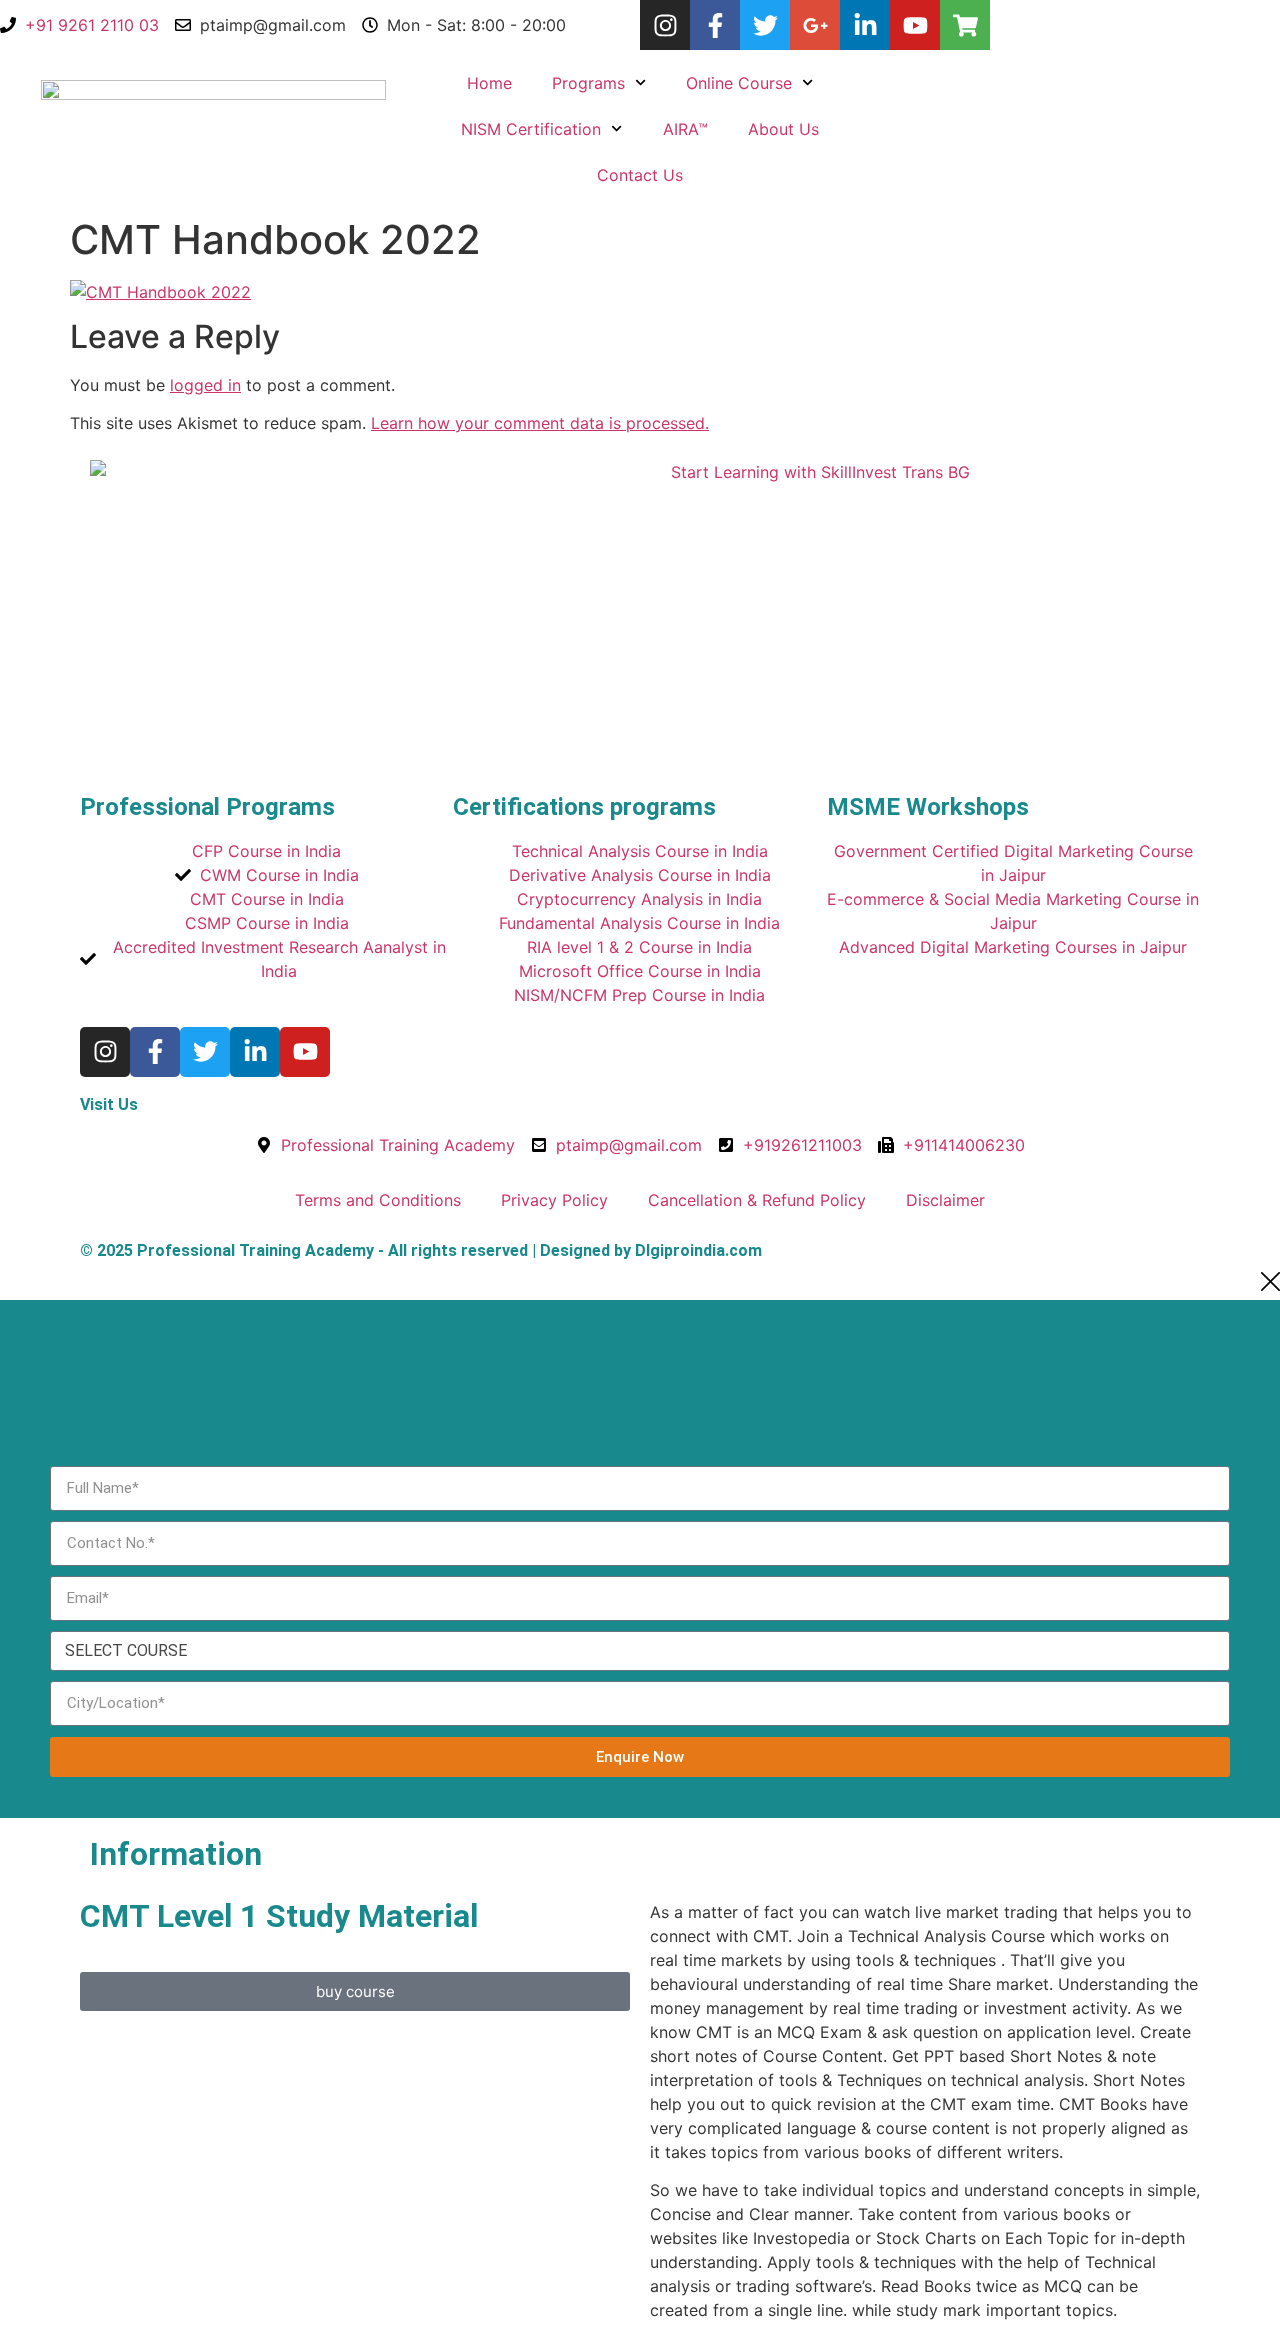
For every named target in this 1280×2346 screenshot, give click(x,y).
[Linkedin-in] (865, 25)
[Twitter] (765, 25)
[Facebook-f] (715, 25)
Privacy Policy (554, 1200)
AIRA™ (685, 129)
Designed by (583, 1250)
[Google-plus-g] (815, 25)
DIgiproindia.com (698, 1250)
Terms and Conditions (378, 1200)
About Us (783, 129)
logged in (205, 385)
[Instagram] (665, 25)
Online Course (739, 83)
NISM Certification (531, 129)
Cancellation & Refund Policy (757, 1200)
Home (489, 83)
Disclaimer (945, 1200)
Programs (588, 83)
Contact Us (640, 175)
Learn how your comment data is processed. (540, 423)
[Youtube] (915, 25)
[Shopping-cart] (965, 25)
